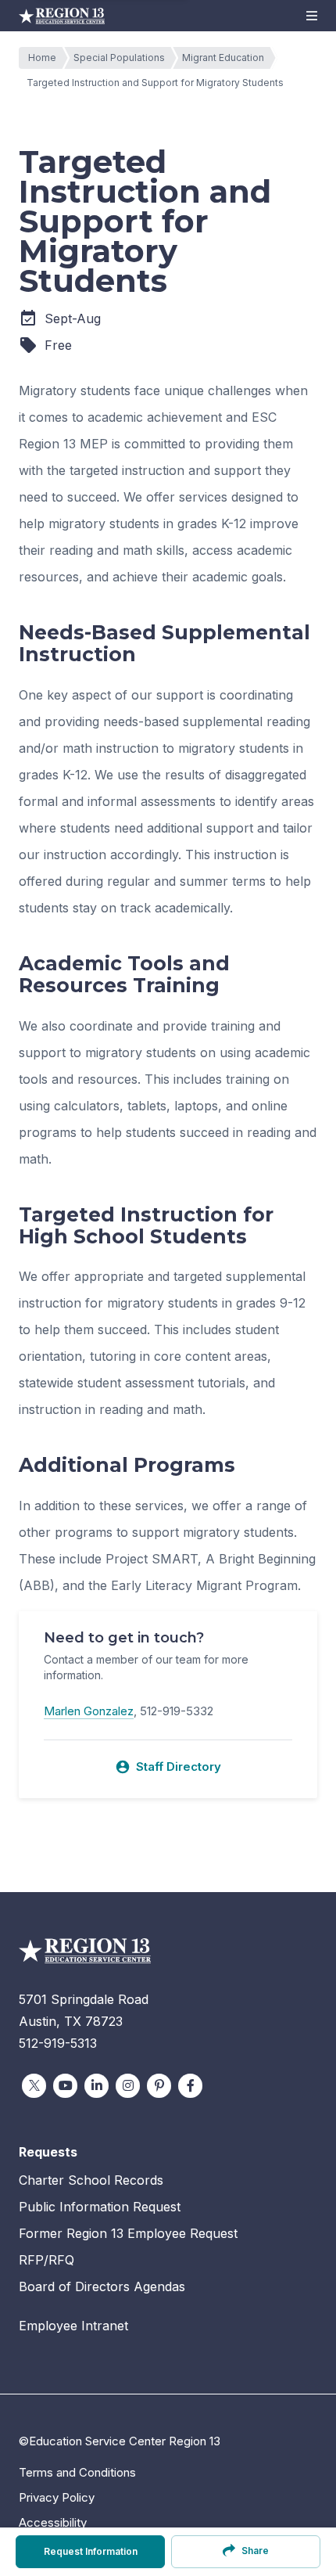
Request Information (91, 2551)
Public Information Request (100, 2207)
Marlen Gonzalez (89, 1711)
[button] (312, 16)
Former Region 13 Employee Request (128, 2233)
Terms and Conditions (77, 2472)
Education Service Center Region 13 (62, 16)
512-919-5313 (58, 2043)
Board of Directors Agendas (102, 2286)
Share (255, 2551)
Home (42, 58)
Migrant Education (223, 58)
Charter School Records (91, 2180)
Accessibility (53, 2522)
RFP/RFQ (46, 2260)
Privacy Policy (57, 2497)
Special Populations (119, 58)
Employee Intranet (73, 2326)
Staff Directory (168, 1767)
